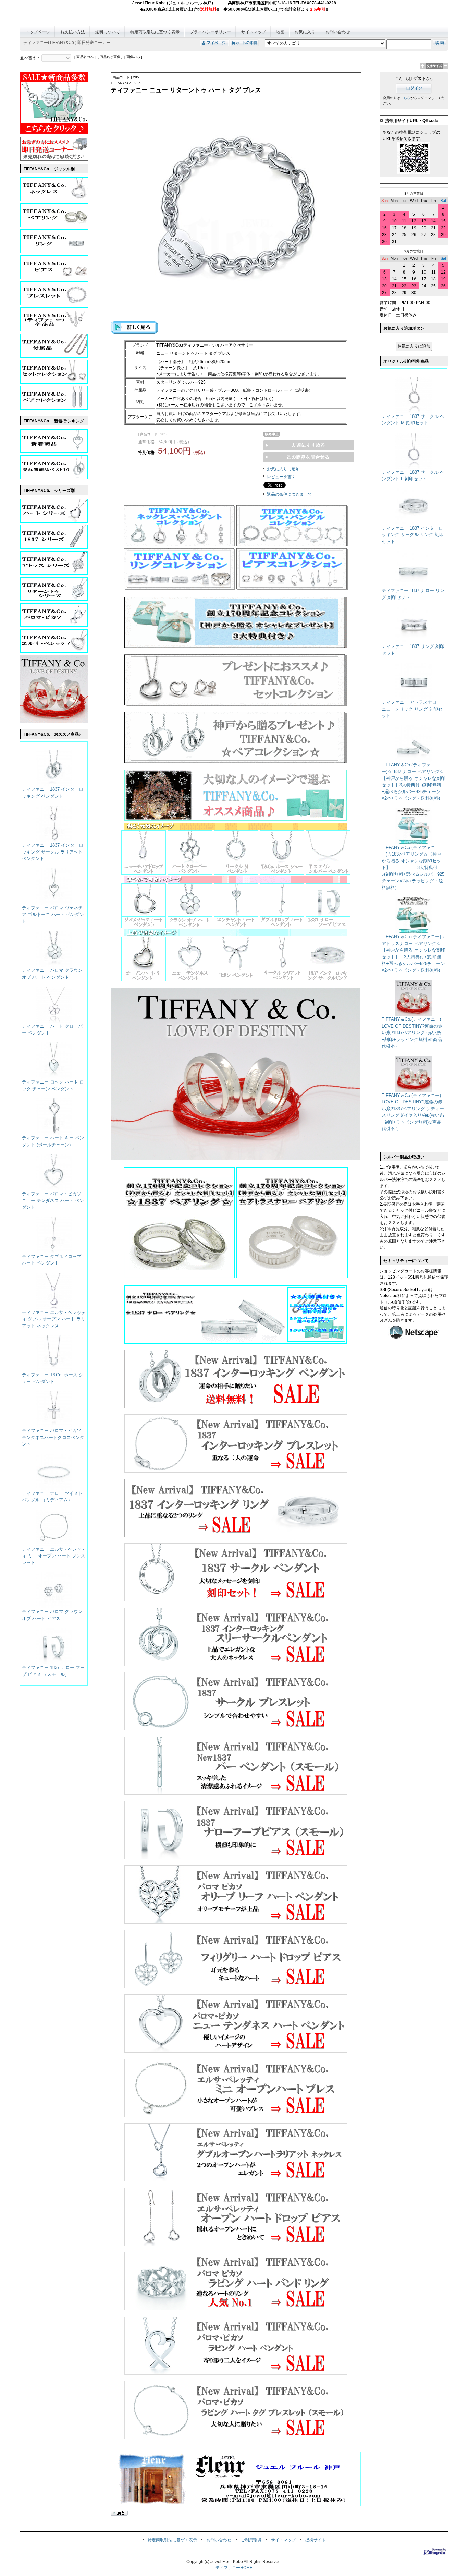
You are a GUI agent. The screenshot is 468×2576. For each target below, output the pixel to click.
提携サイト (316, 2540)
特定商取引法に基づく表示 (155, 32)
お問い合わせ (338, 32)
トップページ (38, 32)
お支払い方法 (73, 32)
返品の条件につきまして (290, 494)
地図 (280, 32)
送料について (108, 32)
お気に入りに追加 (283, 469)
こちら (405, 98)
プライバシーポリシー (210, 32)
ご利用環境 (251, 2540)
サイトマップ (254, 32)
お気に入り (305, 32)
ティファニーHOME (234, 2568)
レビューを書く (281, 477)
